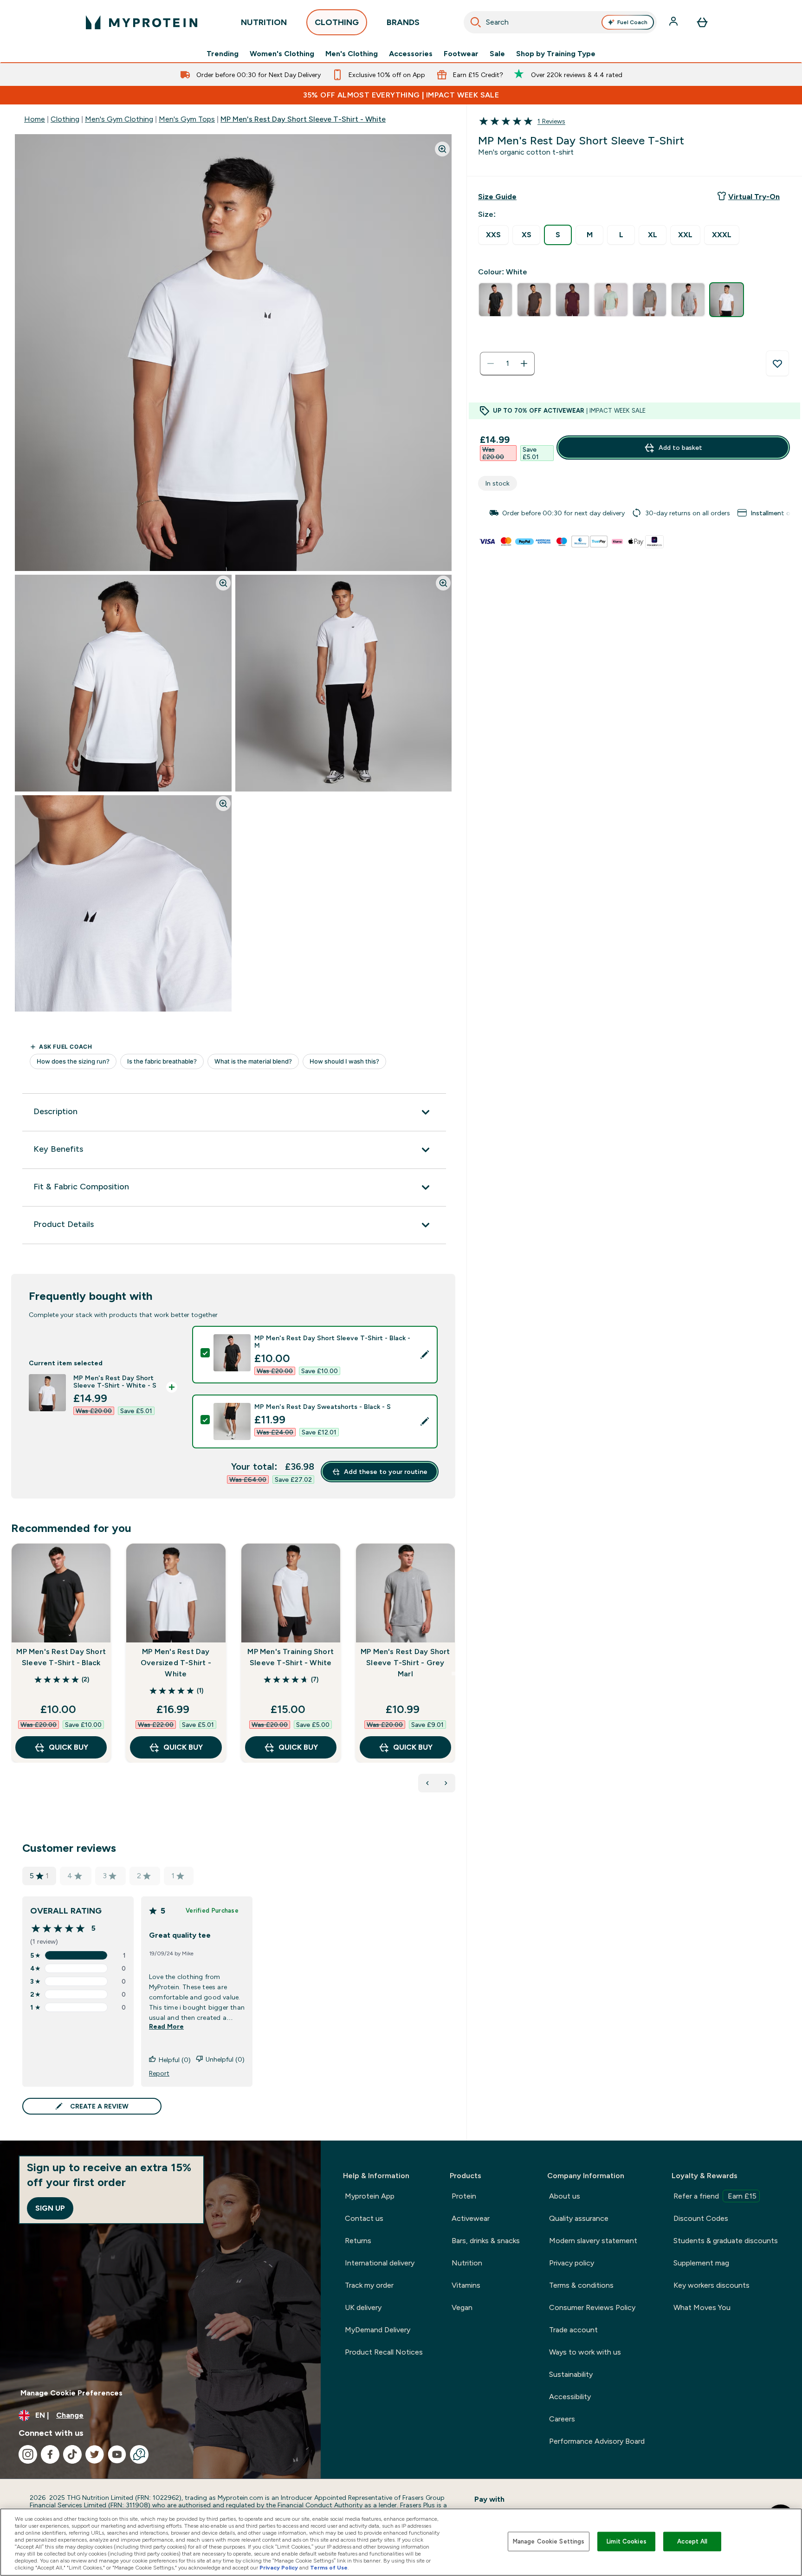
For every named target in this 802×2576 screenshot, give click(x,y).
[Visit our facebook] (50, 2454)
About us (565, 2196)
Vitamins (466, 2285)
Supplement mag (701, 2263)
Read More (166, 2026)
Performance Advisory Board (597, 2441)
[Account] (674, 22)
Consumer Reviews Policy (592, 2307)
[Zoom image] (442, 149)
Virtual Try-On (754, 197)
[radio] (493, 235)
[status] (507, 363)
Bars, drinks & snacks (486, 2241)
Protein (464, 2196)
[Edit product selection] (425, 1355)
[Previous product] (427, 1783)
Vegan (462, 2307)
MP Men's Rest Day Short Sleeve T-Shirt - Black (61, 1657)
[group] (634, 513)
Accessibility (570, 2397)
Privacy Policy (279, 2568)
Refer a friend (715, 2196)
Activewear (471, 2218)
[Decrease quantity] (491, 363)
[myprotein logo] (142, 22)
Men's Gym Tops (187, 119)
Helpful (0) (175, 2060)
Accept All (692, 2541)
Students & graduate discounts (726, 2241)
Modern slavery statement (593, 2241)
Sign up (50, 2208)
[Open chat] (139, 2454)
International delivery (380, 2263)
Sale (497, 54)
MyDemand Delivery (378, 2330)
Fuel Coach (632, 22)
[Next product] (446, 1783)
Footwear (461, 54)
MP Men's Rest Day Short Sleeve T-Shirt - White (303, 119)
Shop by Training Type (556, 54)
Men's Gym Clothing (119, 119)
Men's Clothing (352, 54)
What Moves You (702, 2307)
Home (35, 119)
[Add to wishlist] (777, 363)
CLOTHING (337, 22)
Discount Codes (701, 2218)
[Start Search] (476, 22)
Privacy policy (572, 2263)
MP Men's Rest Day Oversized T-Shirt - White (176, 1663)
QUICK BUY (68, 1747)
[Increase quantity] (524, 363)
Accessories (411, 54)
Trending (223, 54)
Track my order (369, 2285)
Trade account (573, 2330)
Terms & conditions (581, 2285)
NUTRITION (264, 22)
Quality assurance (579, 2218)
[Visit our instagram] (28, 2454)
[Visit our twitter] (95, 2454)
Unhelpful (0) (225, 2059)
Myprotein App (370, 2196)
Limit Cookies (627, 2541)
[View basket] (702, 22)
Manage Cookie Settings (549, 2541)
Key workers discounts (711, 2285)
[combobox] (560, 22)
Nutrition (467, 2263)
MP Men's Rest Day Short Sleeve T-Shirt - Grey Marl (405, 1663)
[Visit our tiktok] (72, 2454)
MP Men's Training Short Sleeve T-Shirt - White (291, 1657)
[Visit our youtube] (117, 2454)
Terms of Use (329, 2568)
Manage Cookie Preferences (71, 2393)
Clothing (65, 119)
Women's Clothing (282, 54)
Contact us (364, 2218)
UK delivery (363, 2307)
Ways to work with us (585, 2352)
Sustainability (571, 2374)
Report (159, 2073)
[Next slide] (453, 1674)
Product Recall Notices (384, 2352)
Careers (562, 2419)
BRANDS (403, 22)
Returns (358, 2241)
